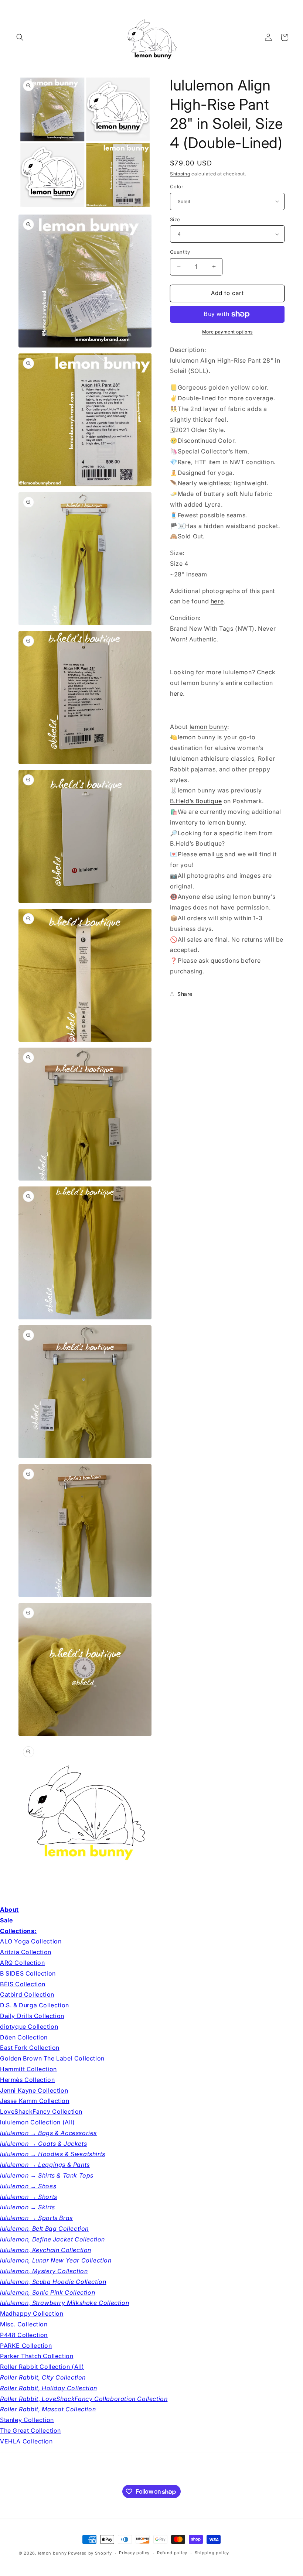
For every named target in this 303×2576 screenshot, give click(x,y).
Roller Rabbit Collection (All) (42, 2367)
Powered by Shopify (90, 2553)
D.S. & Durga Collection (35, 2005)
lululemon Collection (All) (38, 2122)
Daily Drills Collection (32, 2016)
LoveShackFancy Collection (41, 2111)
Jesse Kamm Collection (35, 2101)
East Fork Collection (30, 2048)
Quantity (180, 252)
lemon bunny (209, 727)
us (219, 854)
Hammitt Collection (28, 2069)
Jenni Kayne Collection (34, 2090)
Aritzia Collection (26, 1952)
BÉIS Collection (23, 1984)
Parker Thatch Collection (37, 2356)
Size (175, 219)
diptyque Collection (29, 2027)
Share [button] (185, 994)
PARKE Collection (26, 2346)
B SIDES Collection (28, 1973)
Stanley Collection (27, 2420)
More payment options (227, 332)
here (217, 601)
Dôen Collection (24, 2037)
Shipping (180, 174)
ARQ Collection (22, 1963)
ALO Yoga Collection (31, 1941)
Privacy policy (134, 2553)
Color (177, 186)
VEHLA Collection (26, 2441)
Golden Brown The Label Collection (52, 2058)
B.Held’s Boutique (196, 801)
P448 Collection (24, 2335)
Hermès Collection (27, 2080)
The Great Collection (30, 2431)
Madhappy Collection (32, 2313)
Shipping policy (212, 2553)
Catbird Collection (27, 1994)
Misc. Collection (24, 2324)
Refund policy (172, 2553)
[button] (20, 37)
